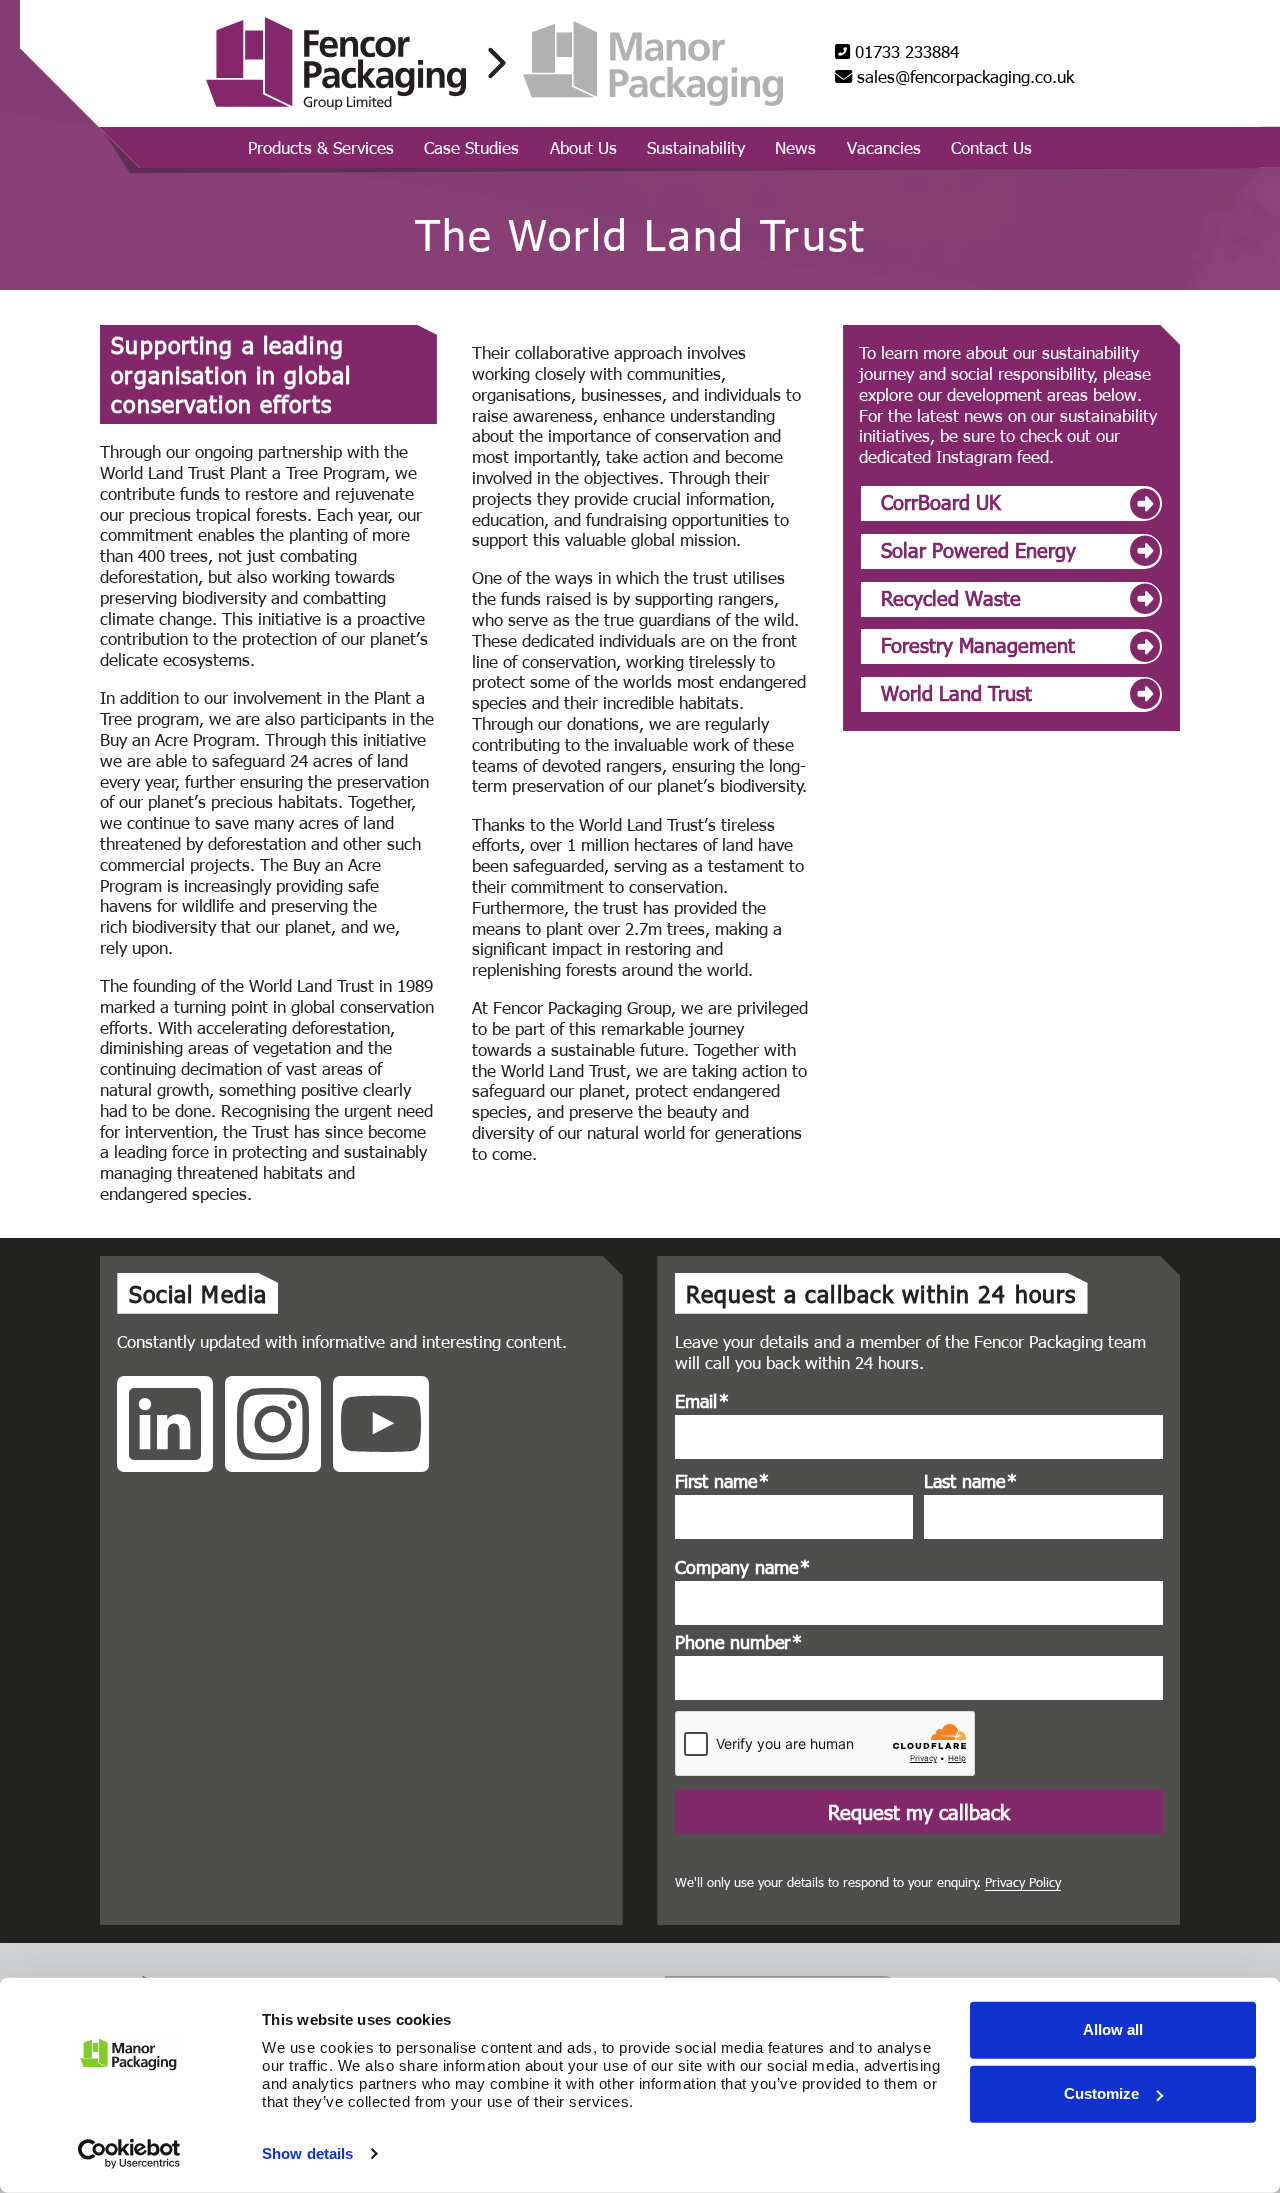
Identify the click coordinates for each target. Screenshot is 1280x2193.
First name (722, 1481)
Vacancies (884, 147)
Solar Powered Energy (978, 549)
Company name (742, 1567)
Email (702, 1401)
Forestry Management (978, 644)
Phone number (738, 1642)
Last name (970, 1481)
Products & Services (321, 147)
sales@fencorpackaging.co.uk (963, 76)
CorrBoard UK (941, 501)
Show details (307, 2153)
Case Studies (471, 147)
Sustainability (696, 147)
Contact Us (991, 147)
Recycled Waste (951, 597)
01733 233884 (904, 51)
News (795, 147)
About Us (583, 147)
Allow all (1113, 2029)
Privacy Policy (1023, 1882)
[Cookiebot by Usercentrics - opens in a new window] (129, 2154)
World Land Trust (956, 692)
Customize (1101, 2093)
